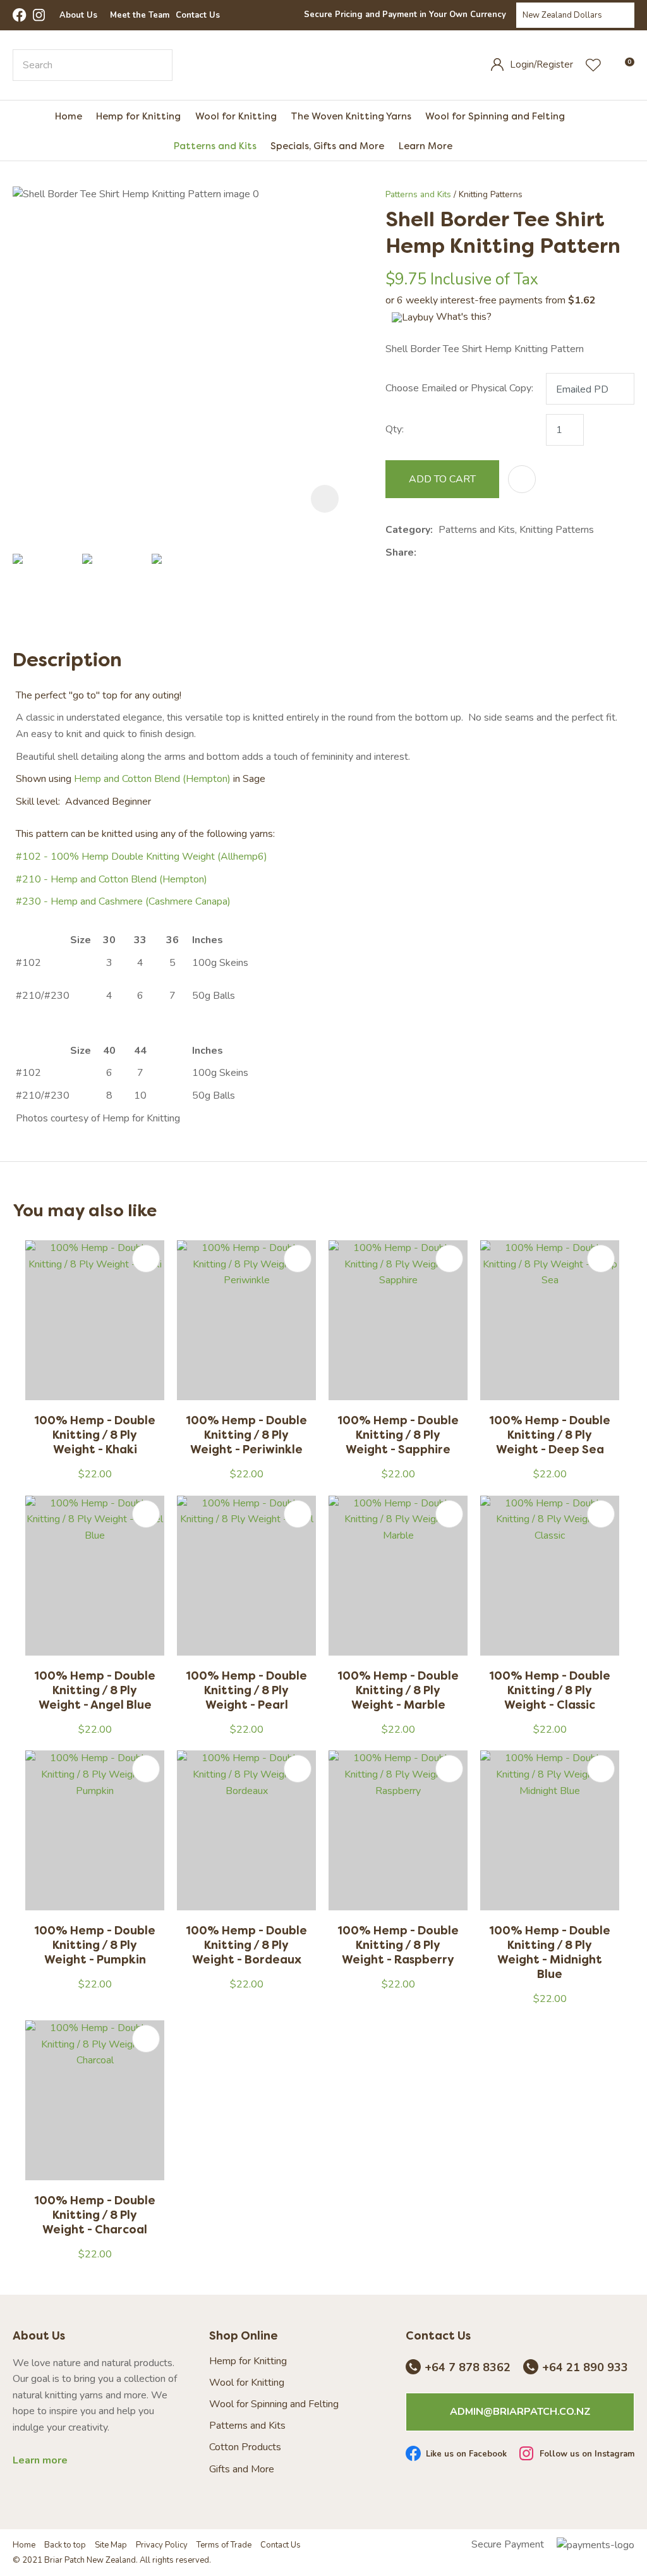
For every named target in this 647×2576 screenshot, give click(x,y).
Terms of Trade (224, 2545)
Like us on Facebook (466, 2455)
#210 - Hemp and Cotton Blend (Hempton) (112, 879)
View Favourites (593, 65)
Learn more (40, 2461)
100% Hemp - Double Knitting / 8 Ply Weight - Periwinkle (246, 1435)
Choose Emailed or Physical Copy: (459, 388)
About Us (78, 15)
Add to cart (442, 479)
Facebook (20, 15)
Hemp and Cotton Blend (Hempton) (152, 779)
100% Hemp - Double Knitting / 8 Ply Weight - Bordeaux (246, 1945)
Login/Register (541, 64)
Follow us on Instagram (587, 2455)
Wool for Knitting (236, 116)
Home (69, 116)
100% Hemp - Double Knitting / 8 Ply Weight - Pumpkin (95, 1945)
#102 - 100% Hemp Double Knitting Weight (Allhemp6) (142, 857)
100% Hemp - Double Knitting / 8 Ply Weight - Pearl (246, 1690)
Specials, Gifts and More (327, 146)
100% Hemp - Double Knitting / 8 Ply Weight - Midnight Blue (550, 1952)
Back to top (65, 2545)
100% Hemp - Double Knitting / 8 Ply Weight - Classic (550, 1690)
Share (400, 552)
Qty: (395, 429)
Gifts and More (242, 2469)
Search (157, 65)
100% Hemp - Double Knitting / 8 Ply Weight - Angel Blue (95, 1690)
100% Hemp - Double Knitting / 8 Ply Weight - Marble (398, 1690)
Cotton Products (245, 2447)
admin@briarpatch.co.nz (520, 2412)
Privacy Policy (162, 2545)
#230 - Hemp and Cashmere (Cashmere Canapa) (123, 901)
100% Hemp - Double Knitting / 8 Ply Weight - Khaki (95, 1435)
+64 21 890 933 (585, 2368)
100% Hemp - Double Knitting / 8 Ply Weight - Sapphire (398, 1435)
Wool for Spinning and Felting (495, 116)
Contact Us (198, 15)
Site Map (111, 2545)
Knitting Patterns (491, 194)
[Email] (461, 553)
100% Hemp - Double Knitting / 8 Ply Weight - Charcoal (95, 2215)
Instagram (40, 15)
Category (408, 530)
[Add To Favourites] (522, 479)
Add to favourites (146, 1259)
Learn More (425, 146)
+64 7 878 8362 (468, 2368)
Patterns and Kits (215, 146)
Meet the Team (140, 15)
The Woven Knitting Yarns (351, 116)
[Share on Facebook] (424, 553)
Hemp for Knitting (138, 116)
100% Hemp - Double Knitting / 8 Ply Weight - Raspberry (398, 1945)
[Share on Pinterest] (480, 553)
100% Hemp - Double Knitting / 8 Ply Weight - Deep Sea (550, 1435)
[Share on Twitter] (441, 553)
